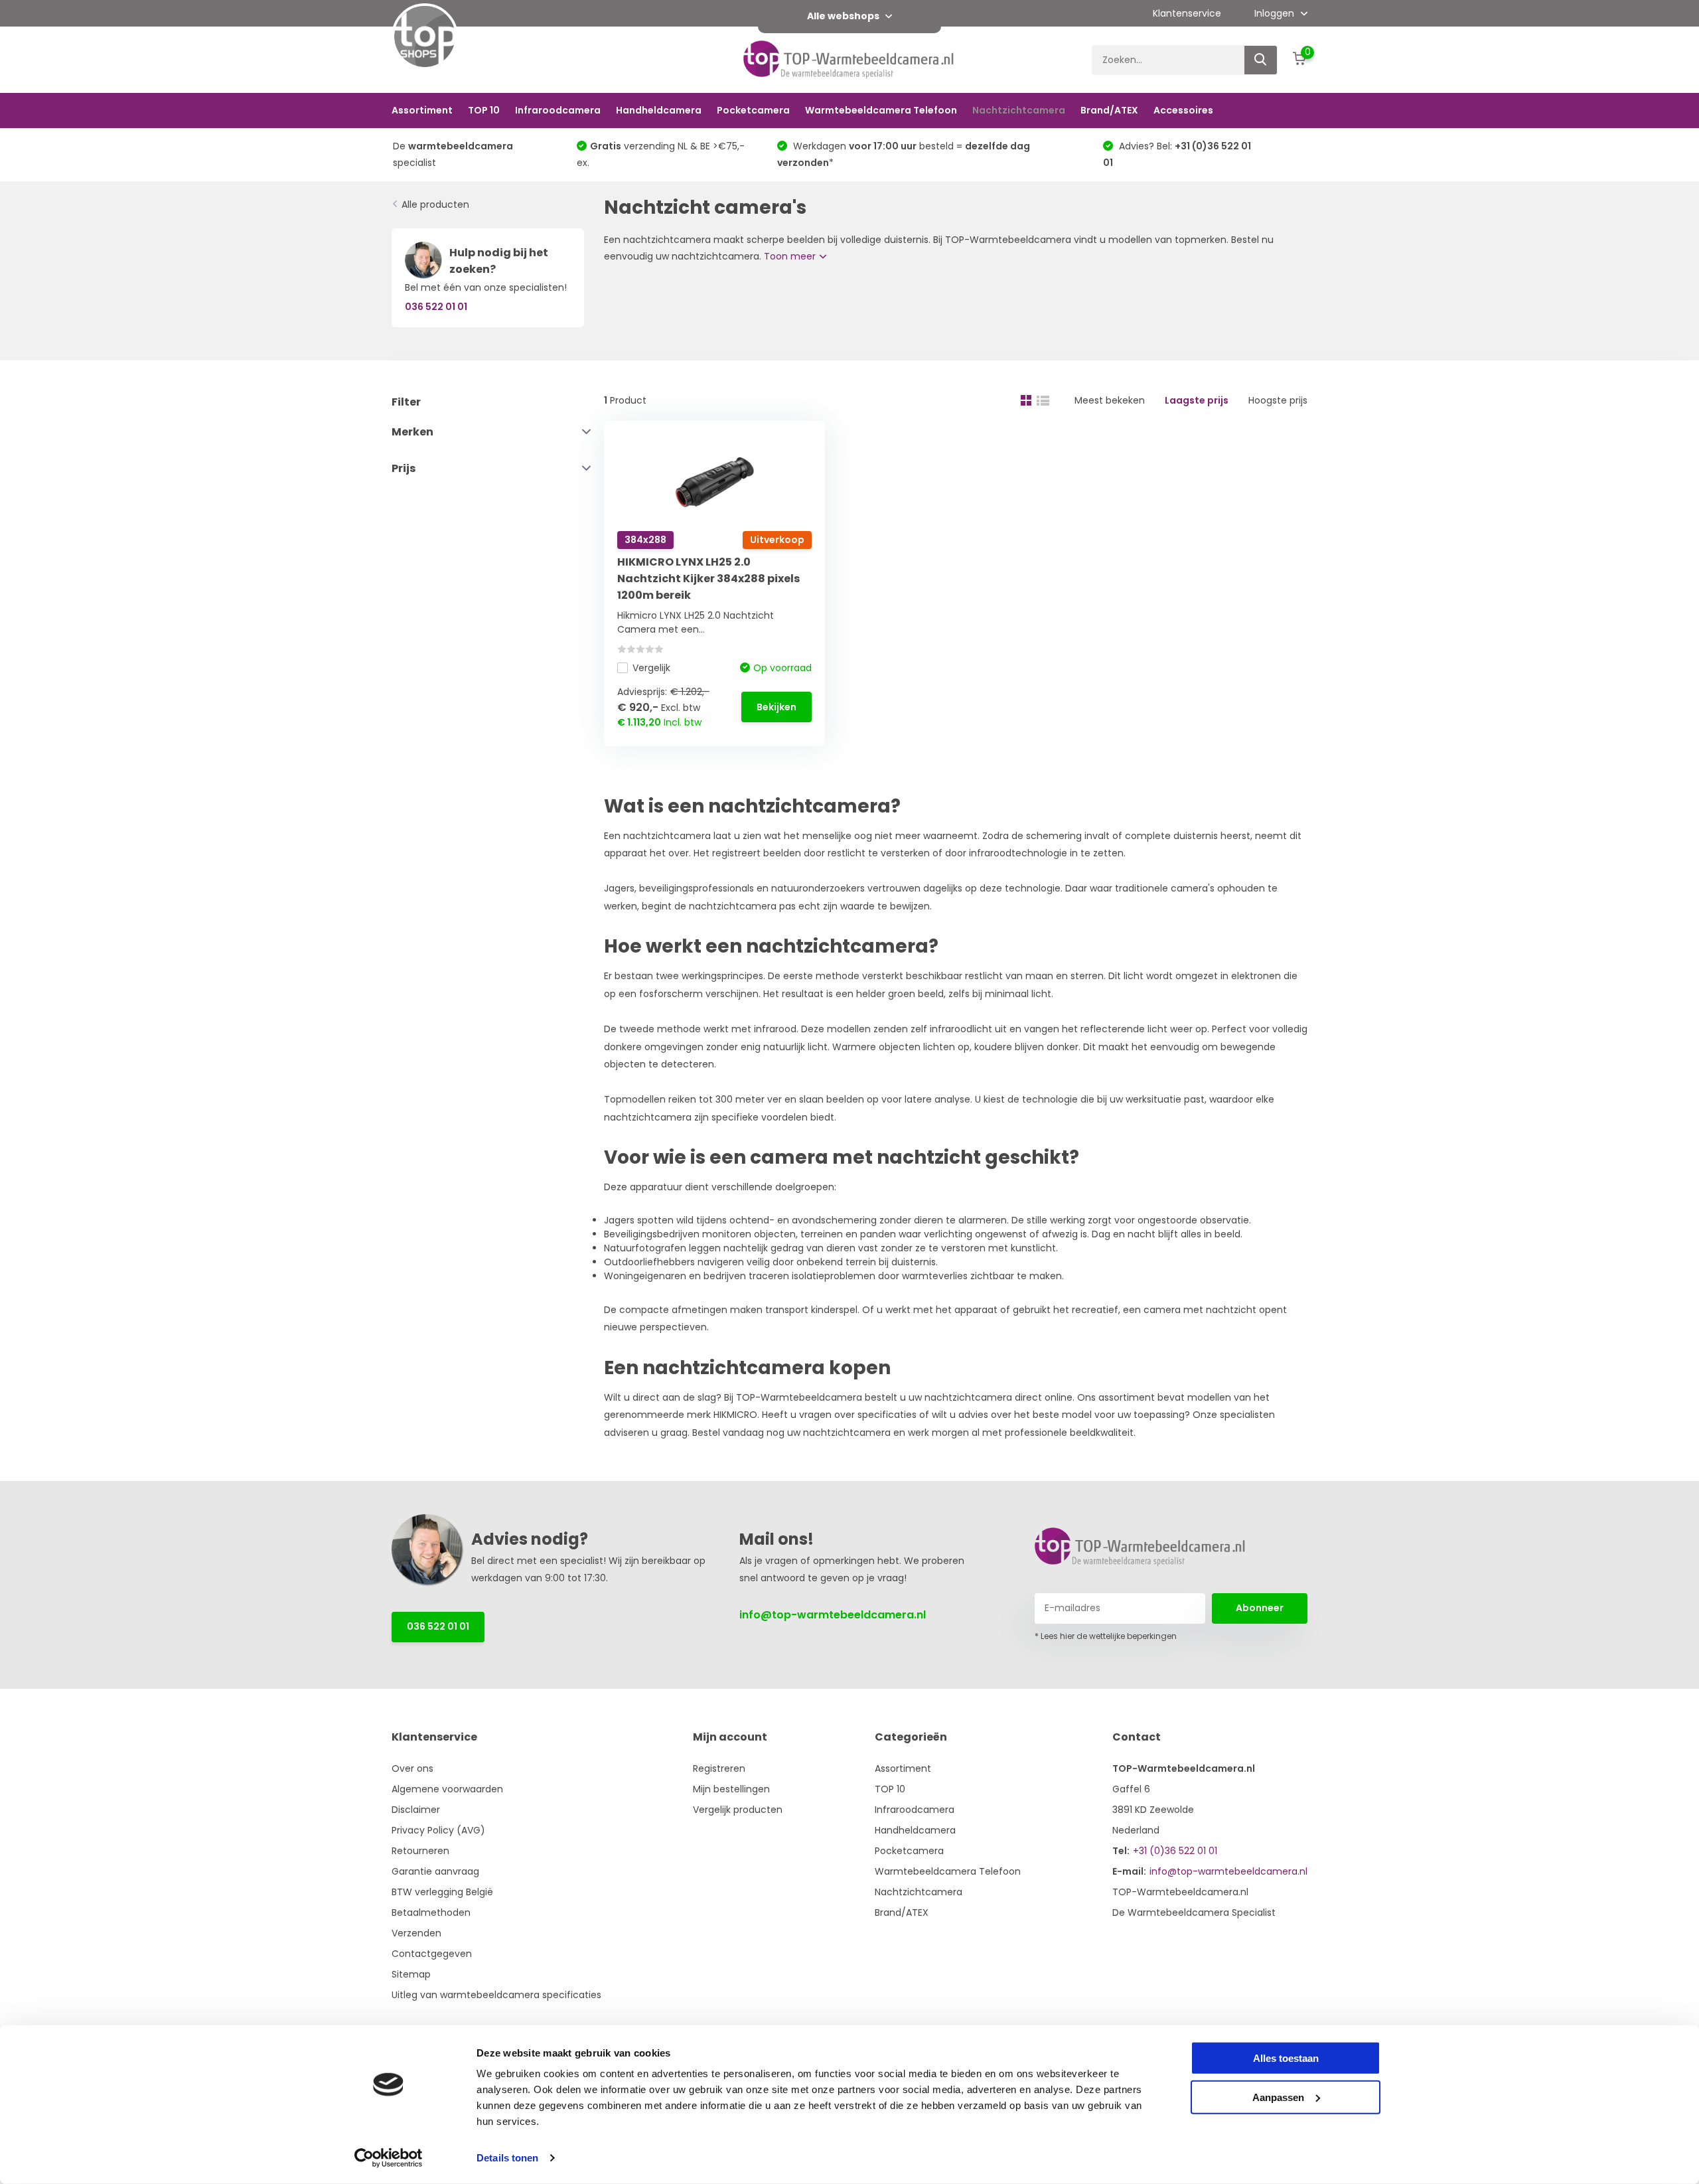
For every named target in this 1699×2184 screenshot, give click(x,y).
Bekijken (776, 707)
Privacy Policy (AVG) (438, 1830)
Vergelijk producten (738, 1810)
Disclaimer (416, 1810)
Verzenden (416, 1933)
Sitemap (411, 1974)
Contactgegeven (432, 1954)
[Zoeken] (1261, 60)
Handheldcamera (659, 110)
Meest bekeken (1110, 400)
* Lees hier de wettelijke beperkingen (1106, 1636)
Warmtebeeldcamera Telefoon (881, 110)
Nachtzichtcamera (1019, 110)
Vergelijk (651, 668)
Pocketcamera (753, 110)
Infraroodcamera (558, 110)
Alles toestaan (1286, 2058)
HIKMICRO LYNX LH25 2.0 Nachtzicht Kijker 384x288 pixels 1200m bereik (708, 579)
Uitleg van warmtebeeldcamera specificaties (496, 1995)
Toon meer (791, 256)
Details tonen (507, 2158)
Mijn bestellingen (731, 1789)
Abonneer (1260, 1608)
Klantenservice (1187, 13)
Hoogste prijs (1278, 400)
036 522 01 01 (438, 1626)
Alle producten (435, 204)
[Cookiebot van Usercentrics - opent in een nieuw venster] (389, 2158)
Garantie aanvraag (435, 1871)
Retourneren (420, 1851)
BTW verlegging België (442, 1892)
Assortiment (422, 110)
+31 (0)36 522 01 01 (1175, 1851)
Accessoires (1183, 110)
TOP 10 (484, 110)
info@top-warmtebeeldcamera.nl (833, 1615)
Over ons (412, 1768)
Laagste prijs (1197, 400)
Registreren (719, 1768)
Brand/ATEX (1109, 110)
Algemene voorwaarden (447, 1789)
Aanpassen (1278, 2097)
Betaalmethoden (431, 1912)
